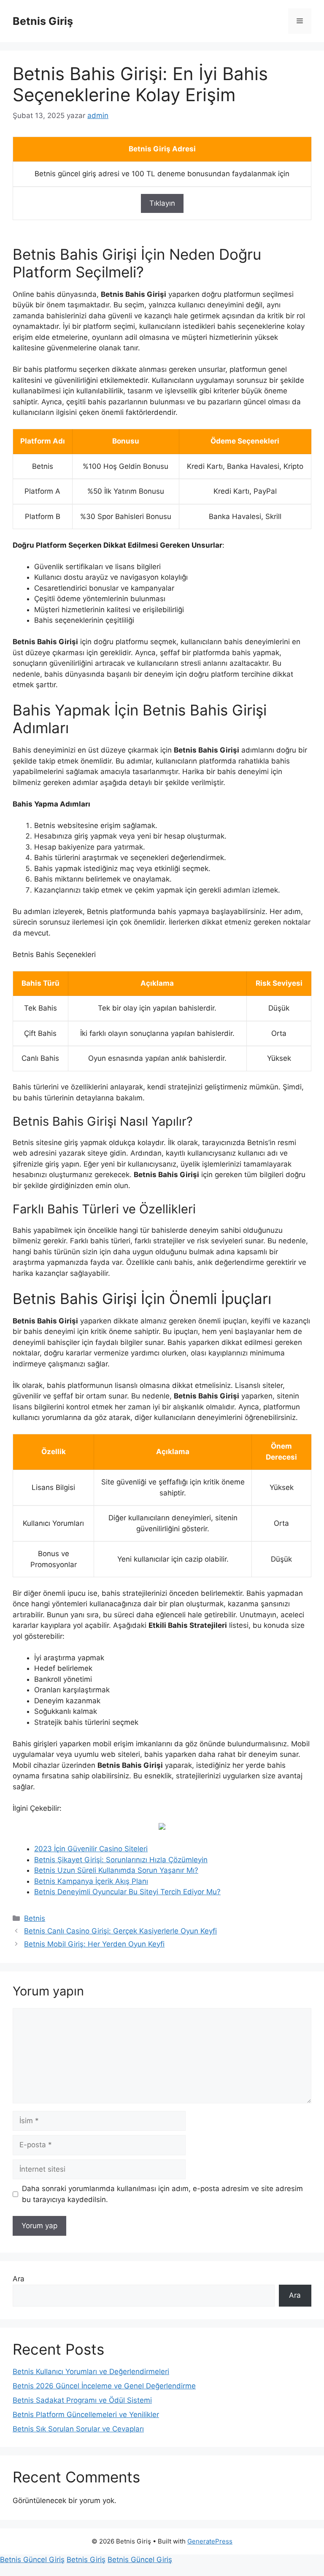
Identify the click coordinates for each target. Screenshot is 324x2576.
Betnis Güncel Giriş (32, 2560)
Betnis (35, 1918)
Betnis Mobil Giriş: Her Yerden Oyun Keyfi (94, 1944)
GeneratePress (210, 2541)
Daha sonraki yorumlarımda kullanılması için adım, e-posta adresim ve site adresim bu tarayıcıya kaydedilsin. (162, 2194)
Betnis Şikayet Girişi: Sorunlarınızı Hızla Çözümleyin (121, 1860)
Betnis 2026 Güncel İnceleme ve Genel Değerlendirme (104, 2386)
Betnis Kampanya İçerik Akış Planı (91, 1881)
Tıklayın (162, 203)
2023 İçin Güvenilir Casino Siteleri (91, 1849)
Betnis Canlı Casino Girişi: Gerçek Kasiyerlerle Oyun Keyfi (120, 1931)
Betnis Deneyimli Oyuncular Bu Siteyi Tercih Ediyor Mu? (127, 1892)
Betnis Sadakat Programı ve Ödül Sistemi (82, 2400)
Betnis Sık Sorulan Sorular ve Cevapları (78, 2429)
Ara (19, 2279)
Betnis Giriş (43, 21)
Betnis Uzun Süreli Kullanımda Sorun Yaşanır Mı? (116, 1870)
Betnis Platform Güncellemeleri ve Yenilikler (86, 2415)
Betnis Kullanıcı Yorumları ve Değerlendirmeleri (91, 2372)
